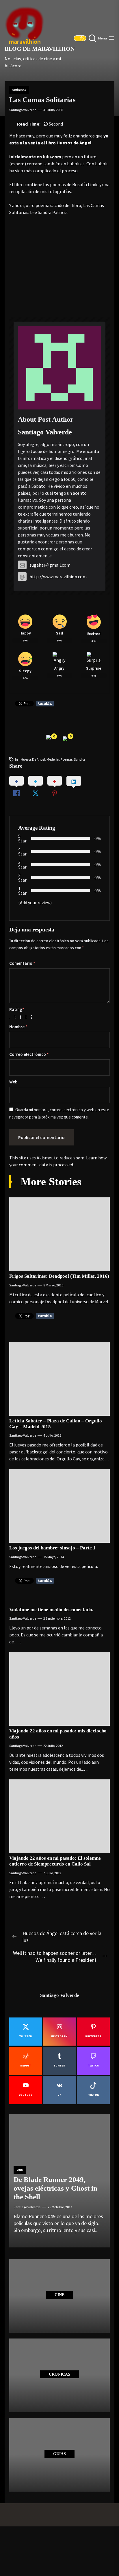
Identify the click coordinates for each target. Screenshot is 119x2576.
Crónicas (19, 90)
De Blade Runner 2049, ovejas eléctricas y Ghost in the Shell (55, 2188)
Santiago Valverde (23, 110)
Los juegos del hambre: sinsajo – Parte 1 (52, 1548)
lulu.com (52, 157)
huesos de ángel (33, 759)
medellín (53, 759)
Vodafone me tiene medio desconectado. (51, 1610)
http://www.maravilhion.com (58, 577)
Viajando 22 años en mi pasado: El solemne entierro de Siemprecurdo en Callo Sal (55, 1861)
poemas (67, 759)
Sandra (79, 759)
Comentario (22, 963)
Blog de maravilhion (40, 49)
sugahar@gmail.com (50, 565)
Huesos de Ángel (74, 143)
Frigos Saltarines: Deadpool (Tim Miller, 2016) (59, 1276)
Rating (17, 1009)
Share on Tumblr (45, 704)
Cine (20, 2170)
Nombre (18, 1027)
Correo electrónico (29, 1054)
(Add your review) (35, 902)
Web (13, 1082)
